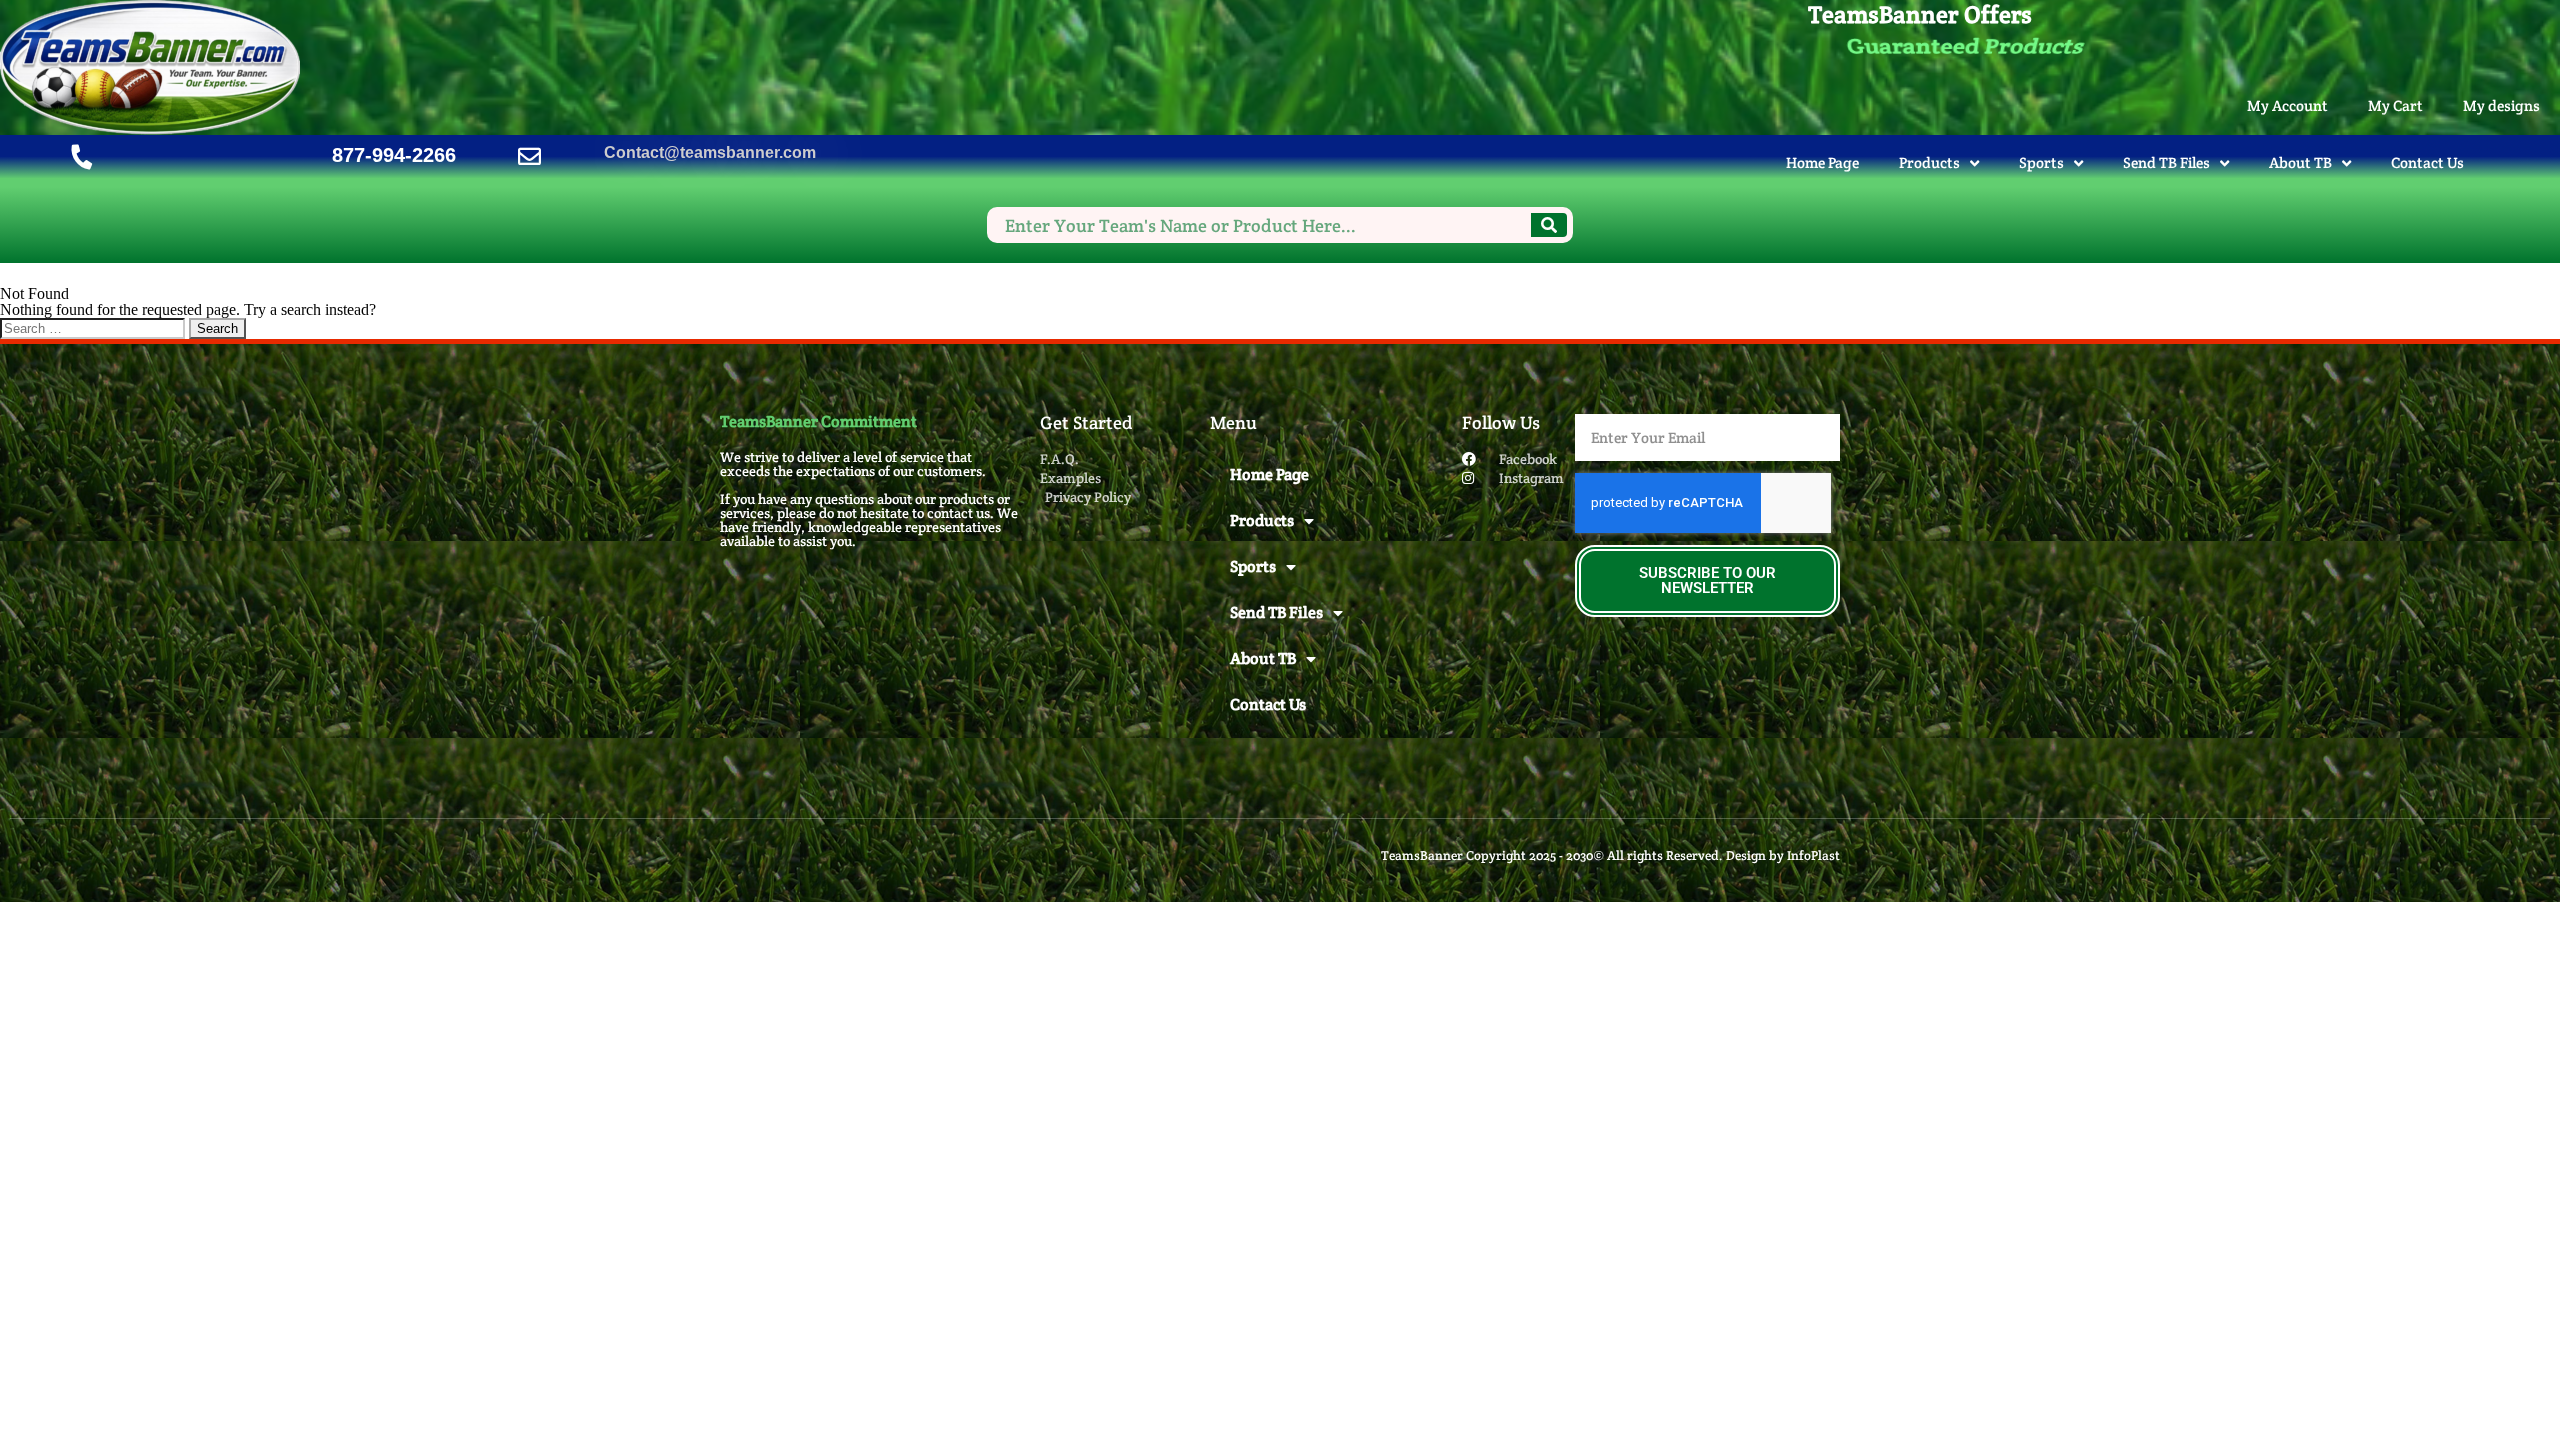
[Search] (1549, 225)
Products (1929, 162)
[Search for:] (94, 327)
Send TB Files (2166, 162)
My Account (2287, 105)
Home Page (1822, 162)
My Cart (2395, 105)
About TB (2300, 162)
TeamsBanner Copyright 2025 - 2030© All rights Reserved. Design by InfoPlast (1610, 855)
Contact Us (2427, 162)
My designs (2501, 105)
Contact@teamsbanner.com (710, 152)
